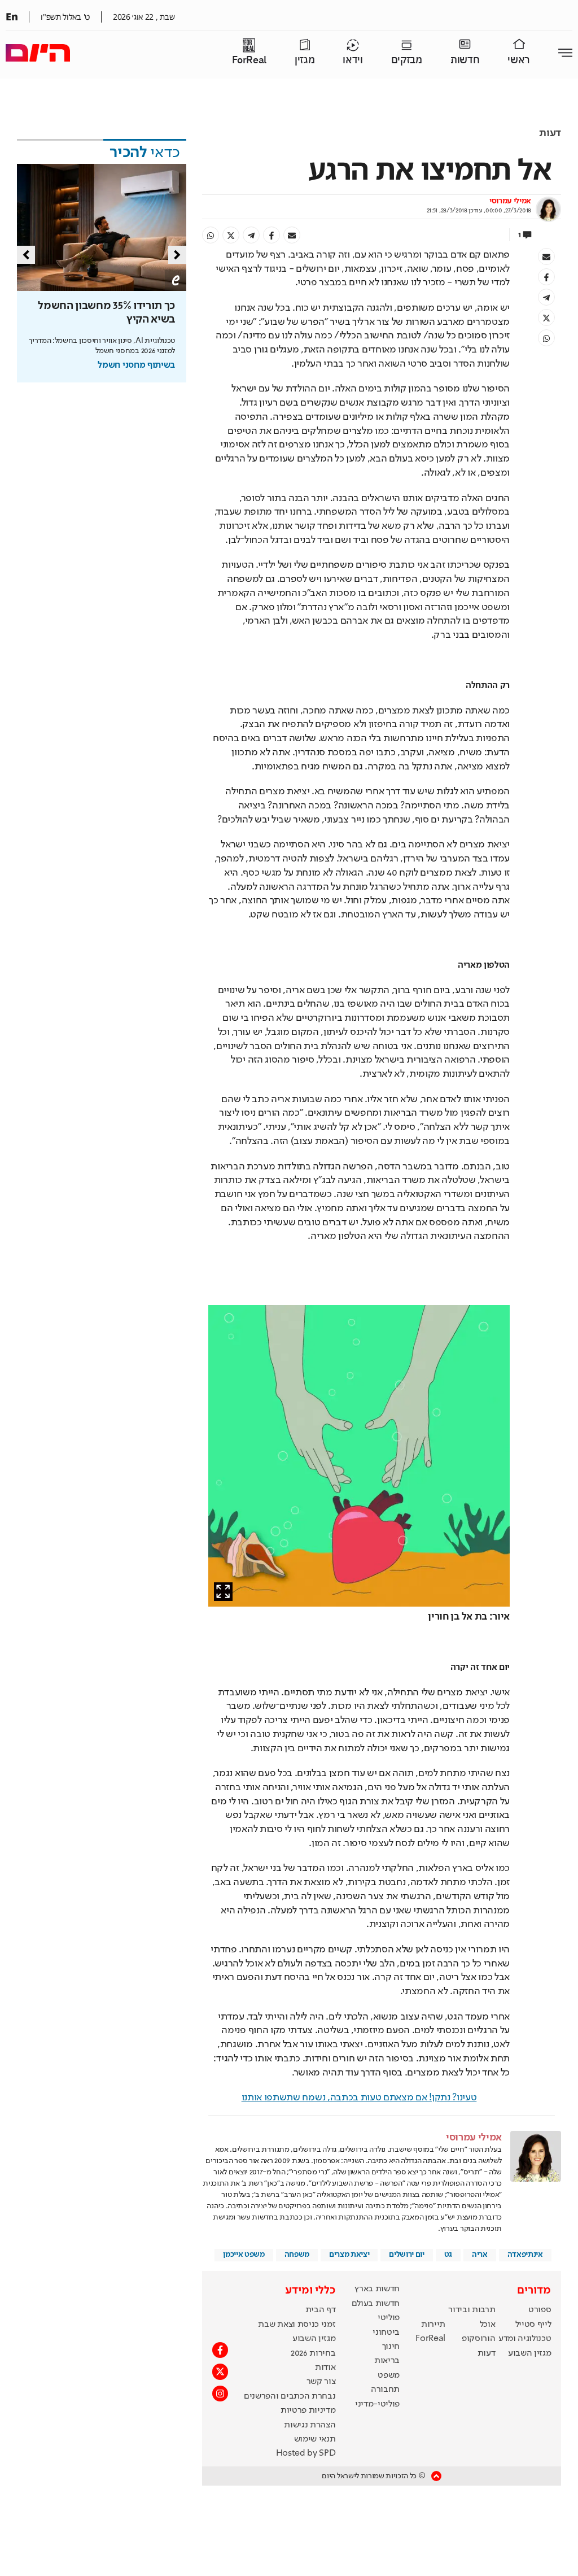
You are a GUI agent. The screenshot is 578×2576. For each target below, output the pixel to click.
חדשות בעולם (376, 2304)
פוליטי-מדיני (377, 2404)
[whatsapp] (211, 235)
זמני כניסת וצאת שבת (297, 2325)
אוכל (488, 2325)
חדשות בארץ (377, 2289)
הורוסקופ (478, 2339)
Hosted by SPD (306, 2453)
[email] (292, 235)
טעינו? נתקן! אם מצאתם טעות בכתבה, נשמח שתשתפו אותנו (359, 2098)
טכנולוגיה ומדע (525, 2339)
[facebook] (272, 235)
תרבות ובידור (472, 2310)
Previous (26, 255)
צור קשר (321, 2382)
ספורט (540, 2310)
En (12, 16)
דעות (550, 133)
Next (177, 255)
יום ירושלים (406, 2255)
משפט (389, 2375)
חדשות (465, 60)
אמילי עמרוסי (510, 201)
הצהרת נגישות (310, 2425)
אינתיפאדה (525, 2255)
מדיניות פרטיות (308, 2410)
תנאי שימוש (315, 2439)
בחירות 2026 (313, 2353)
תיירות (433, 2325)
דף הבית (321, 2310)
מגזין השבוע (529, 2353)
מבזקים (407, 60)
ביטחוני (386, 2333)
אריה (480, 2255)
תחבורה (385, 2390)
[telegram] (251, 235)
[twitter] (231, 235)
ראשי (519, 60)
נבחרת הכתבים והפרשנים (290, 2396)
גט (448, 2255)
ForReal (249, 60)
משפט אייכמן (244, 2255)
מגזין (305, 60)
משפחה (297, 2255)
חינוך (391, 2347)
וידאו (353, 60)
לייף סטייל (533, 2325)
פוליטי (389, 2318)
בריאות (387, 2361)
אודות (325, 2368)
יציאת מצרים (349, 2255)
